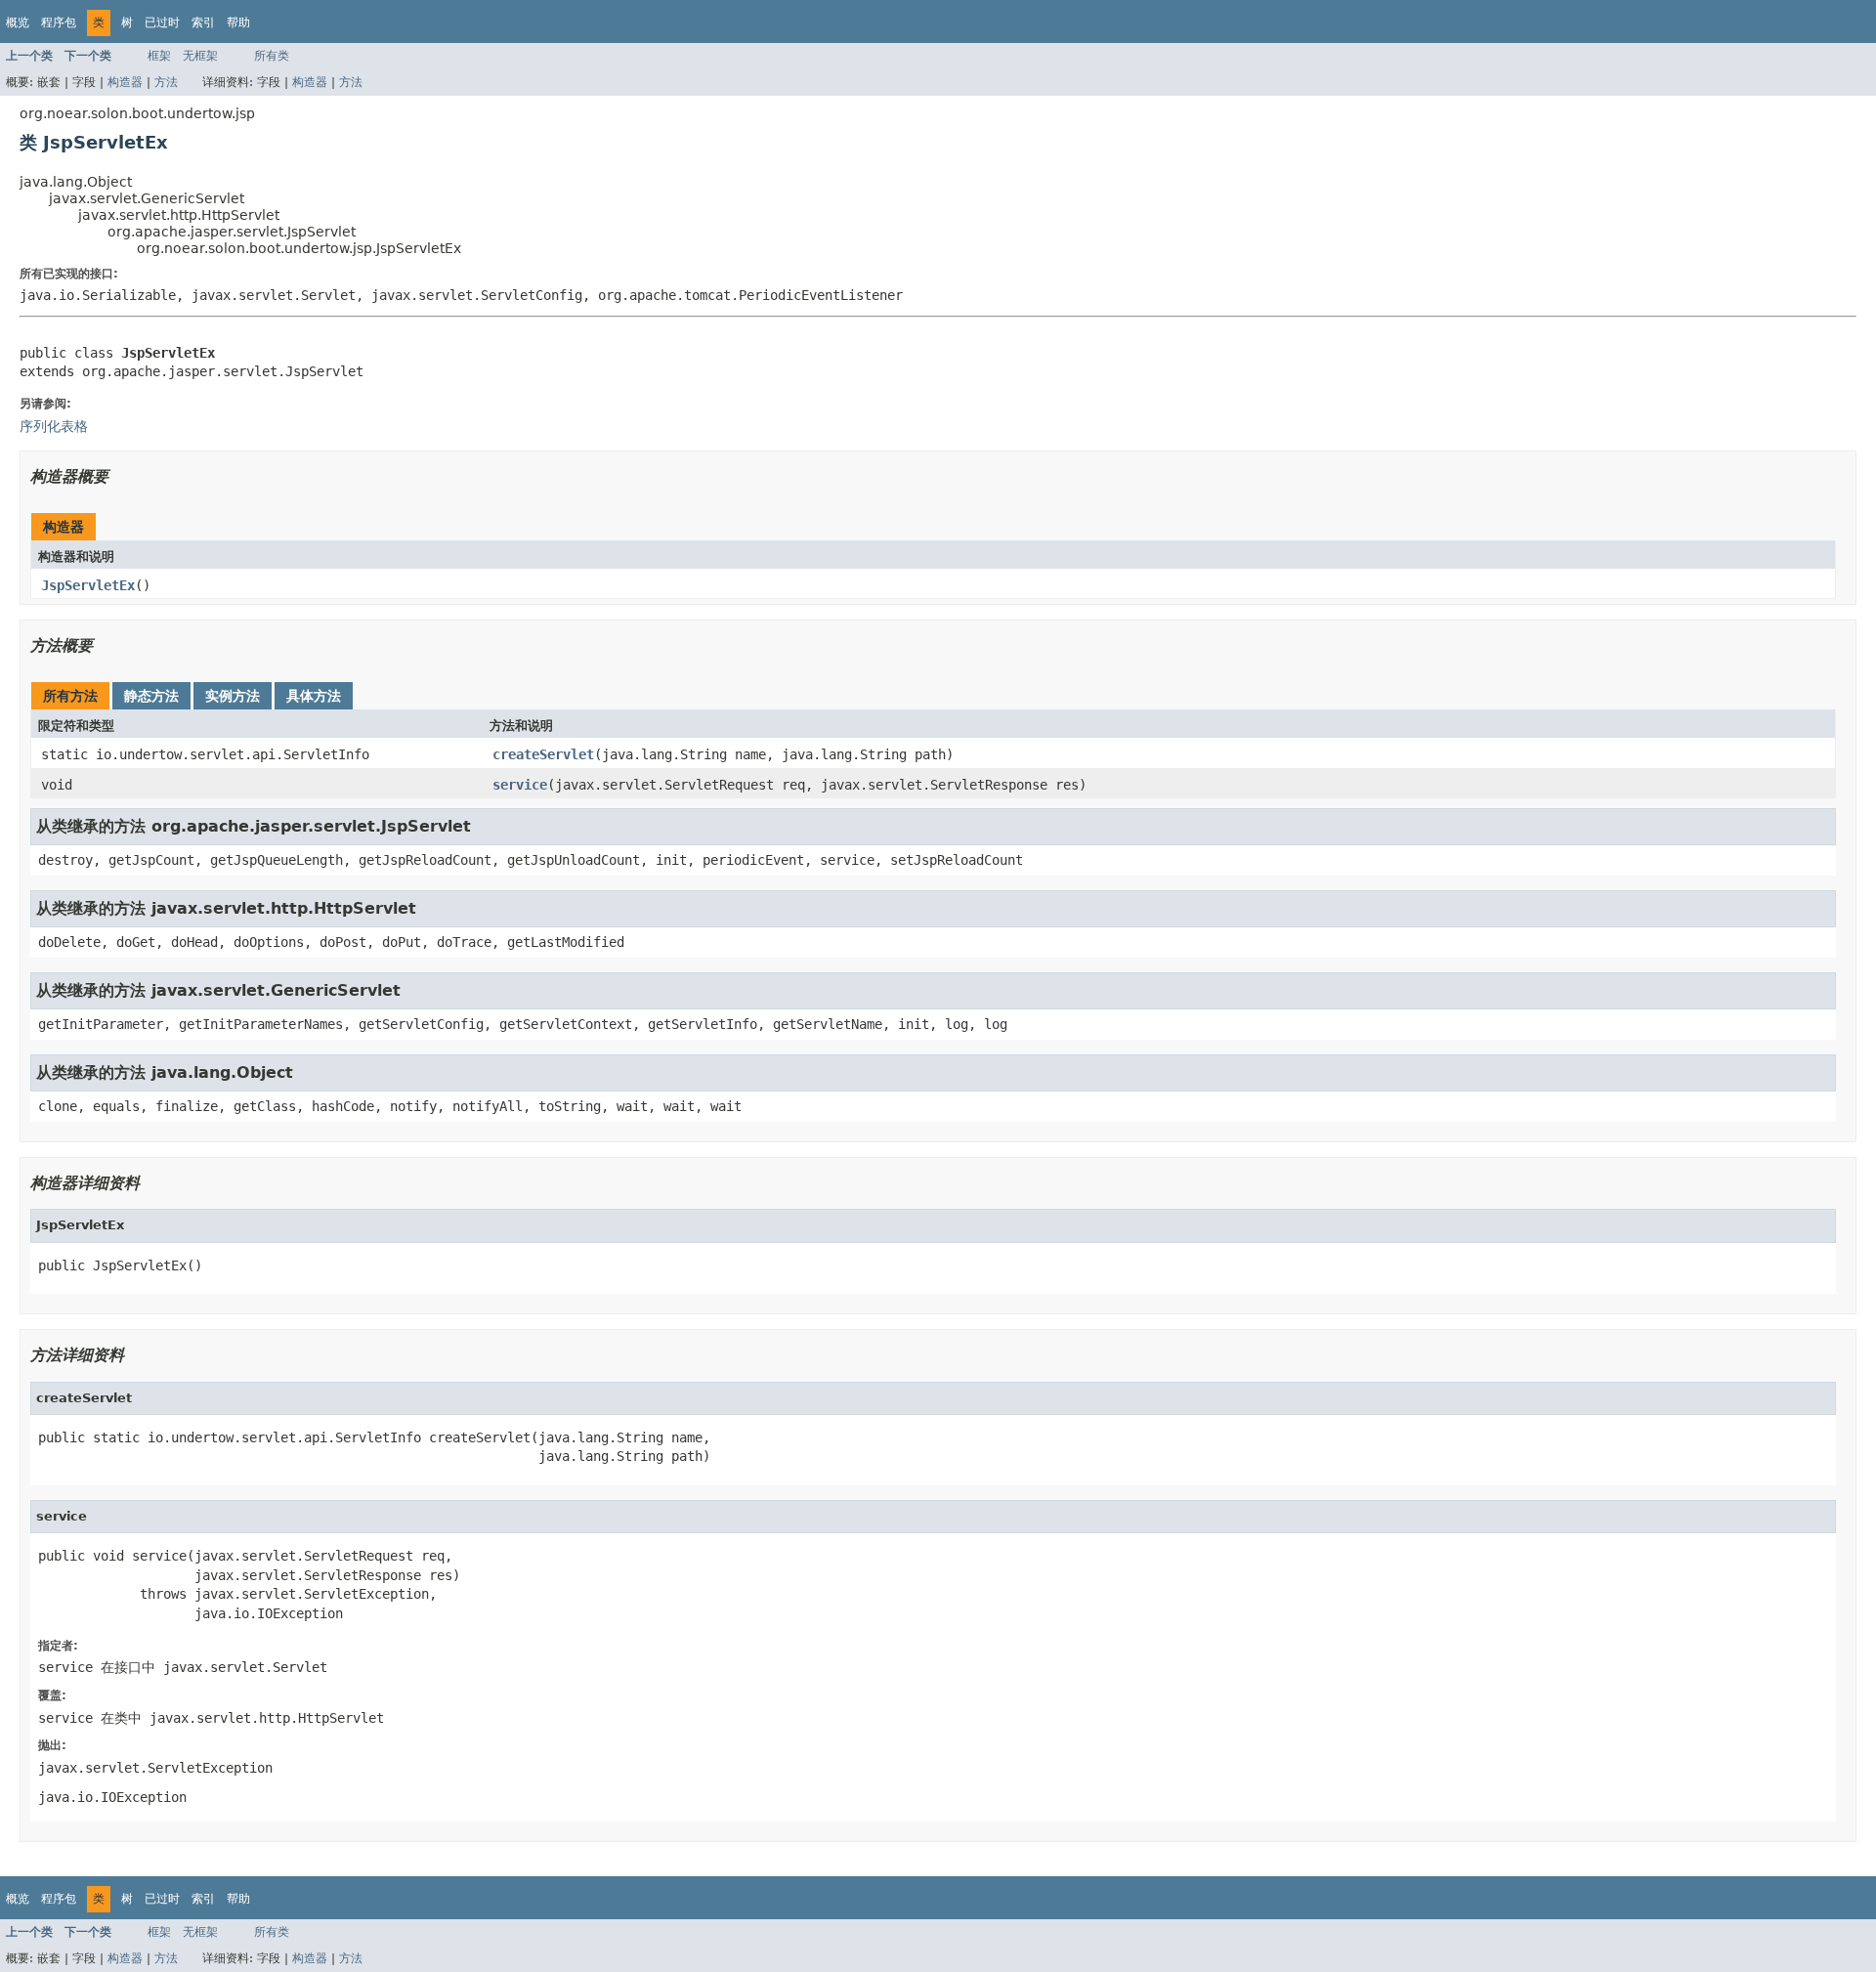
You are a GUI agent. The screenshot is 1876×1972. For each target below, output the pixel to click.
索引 (203, 22)
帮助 (238, 22)
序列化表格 (54, 426)
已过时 (162, 22)
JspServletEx (88, 585)
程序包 (59, 22)
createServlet (543, 754)
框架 (159, 56)
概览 (18, 22)
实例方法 (233, 696)
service (520, 785)
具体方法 (314, 696)
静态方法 (151, 696)
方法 (166, 82)
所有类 (272, 56)
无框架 (200, 56)
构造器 (125, 82)
